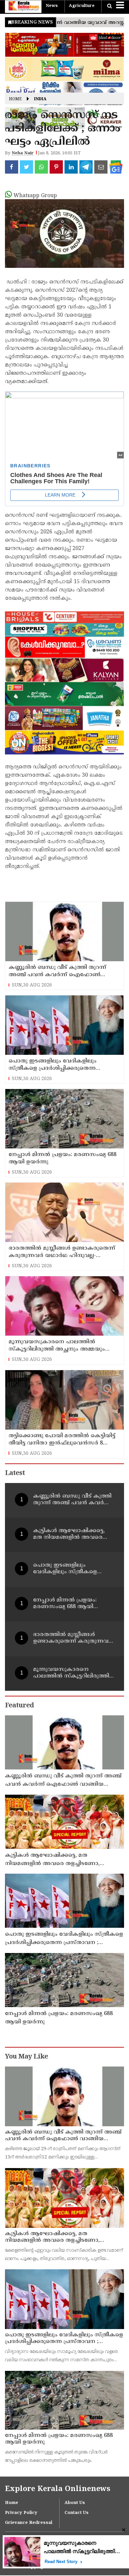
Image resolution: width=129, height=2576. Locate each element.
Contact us (77, 2513)
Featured (19, 1706)
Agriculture (82, 6)
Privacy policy (21, 2513)
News (52, 6)
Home (15, 99)
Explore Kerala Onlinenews (58, 2489)
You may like (26, 2057)
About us (75, 2503)
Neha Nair (23, 153)
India (40, 99)
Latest (15, 1474)
